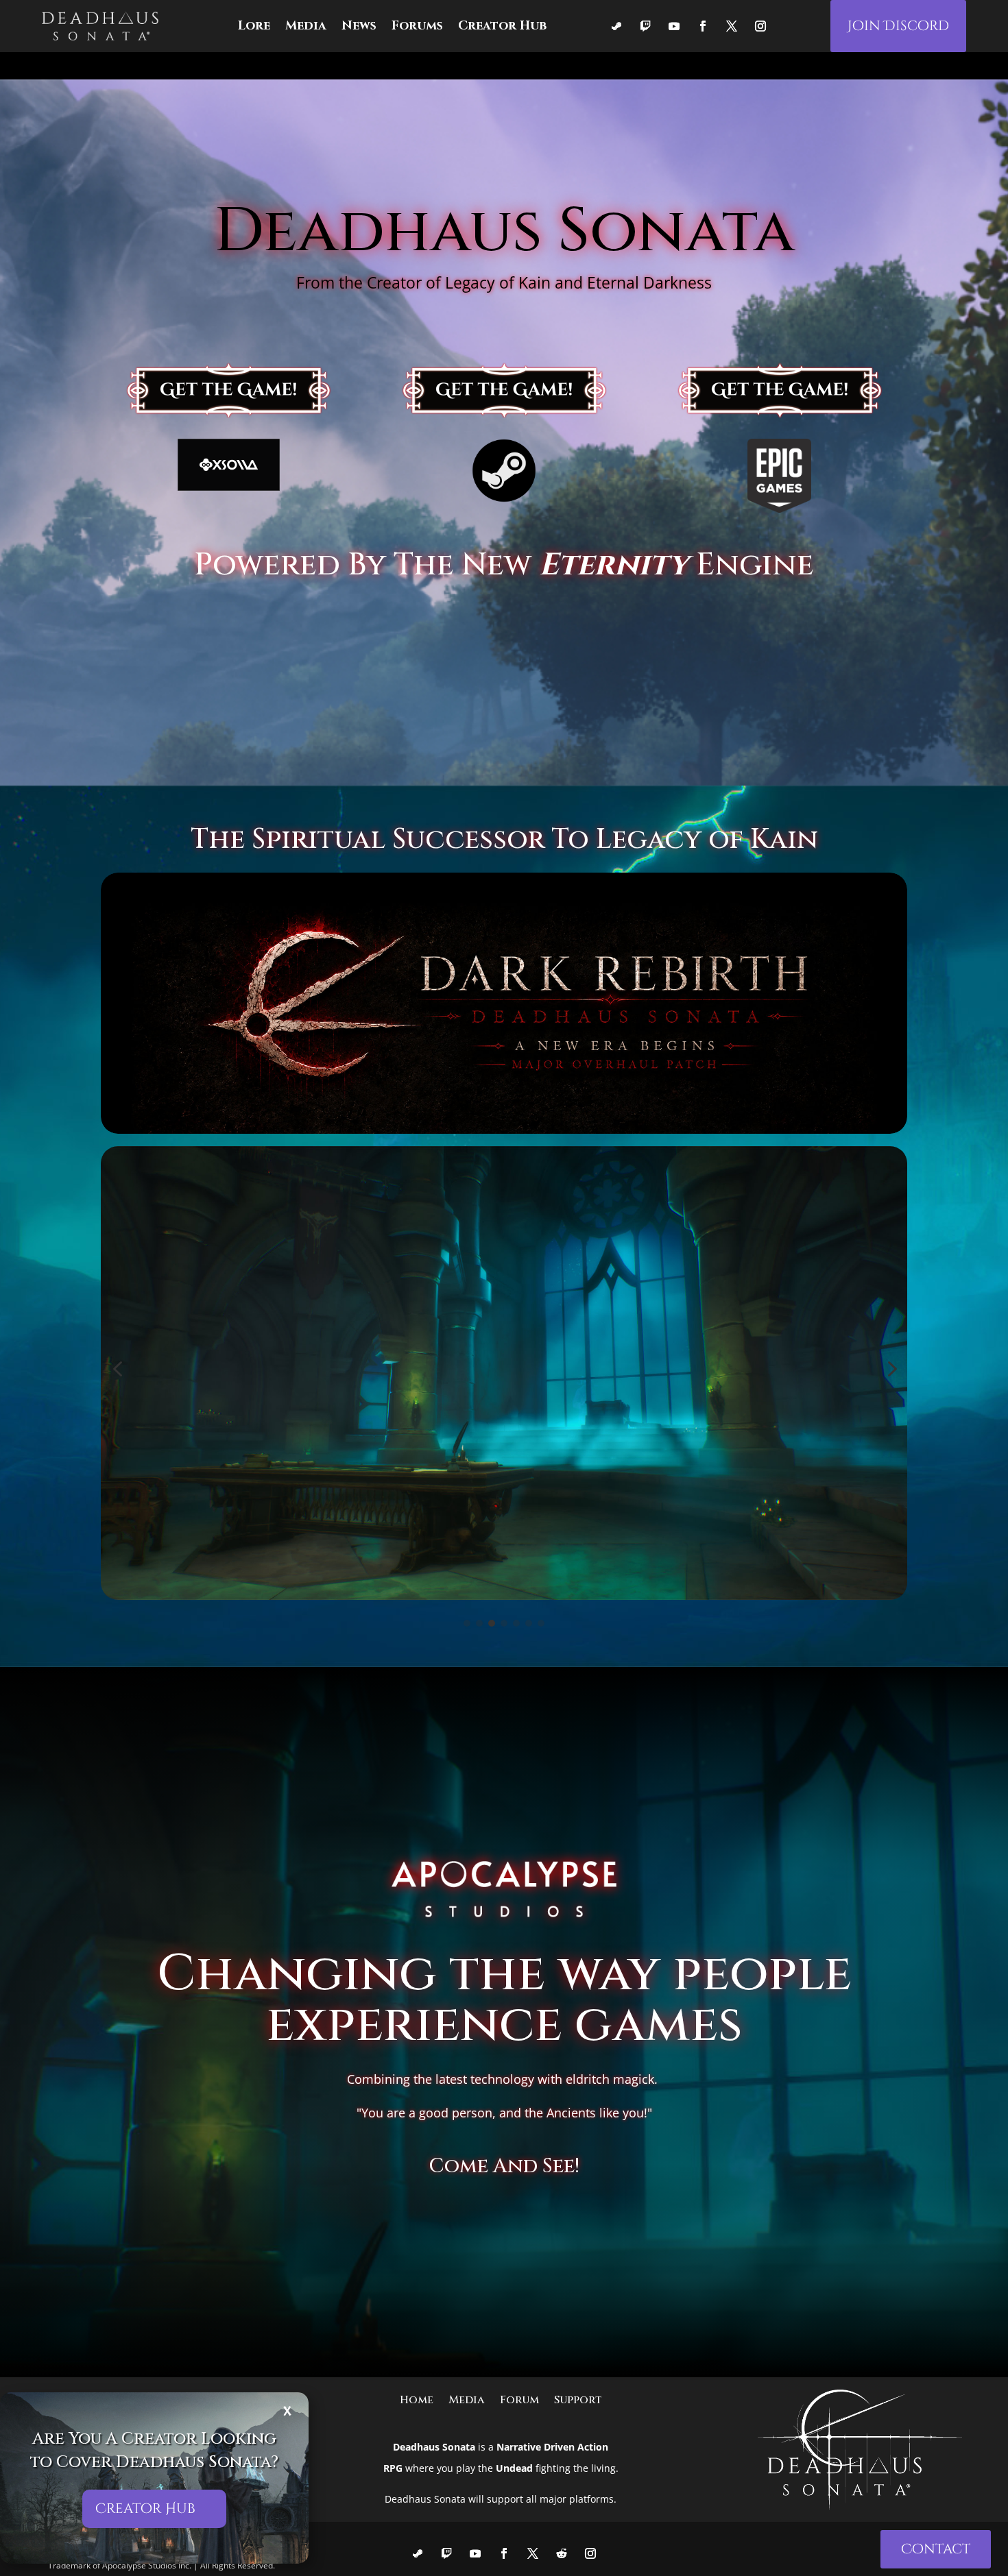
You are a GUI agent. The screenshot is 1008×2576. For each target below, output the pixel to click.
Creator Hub (145, 2508)
